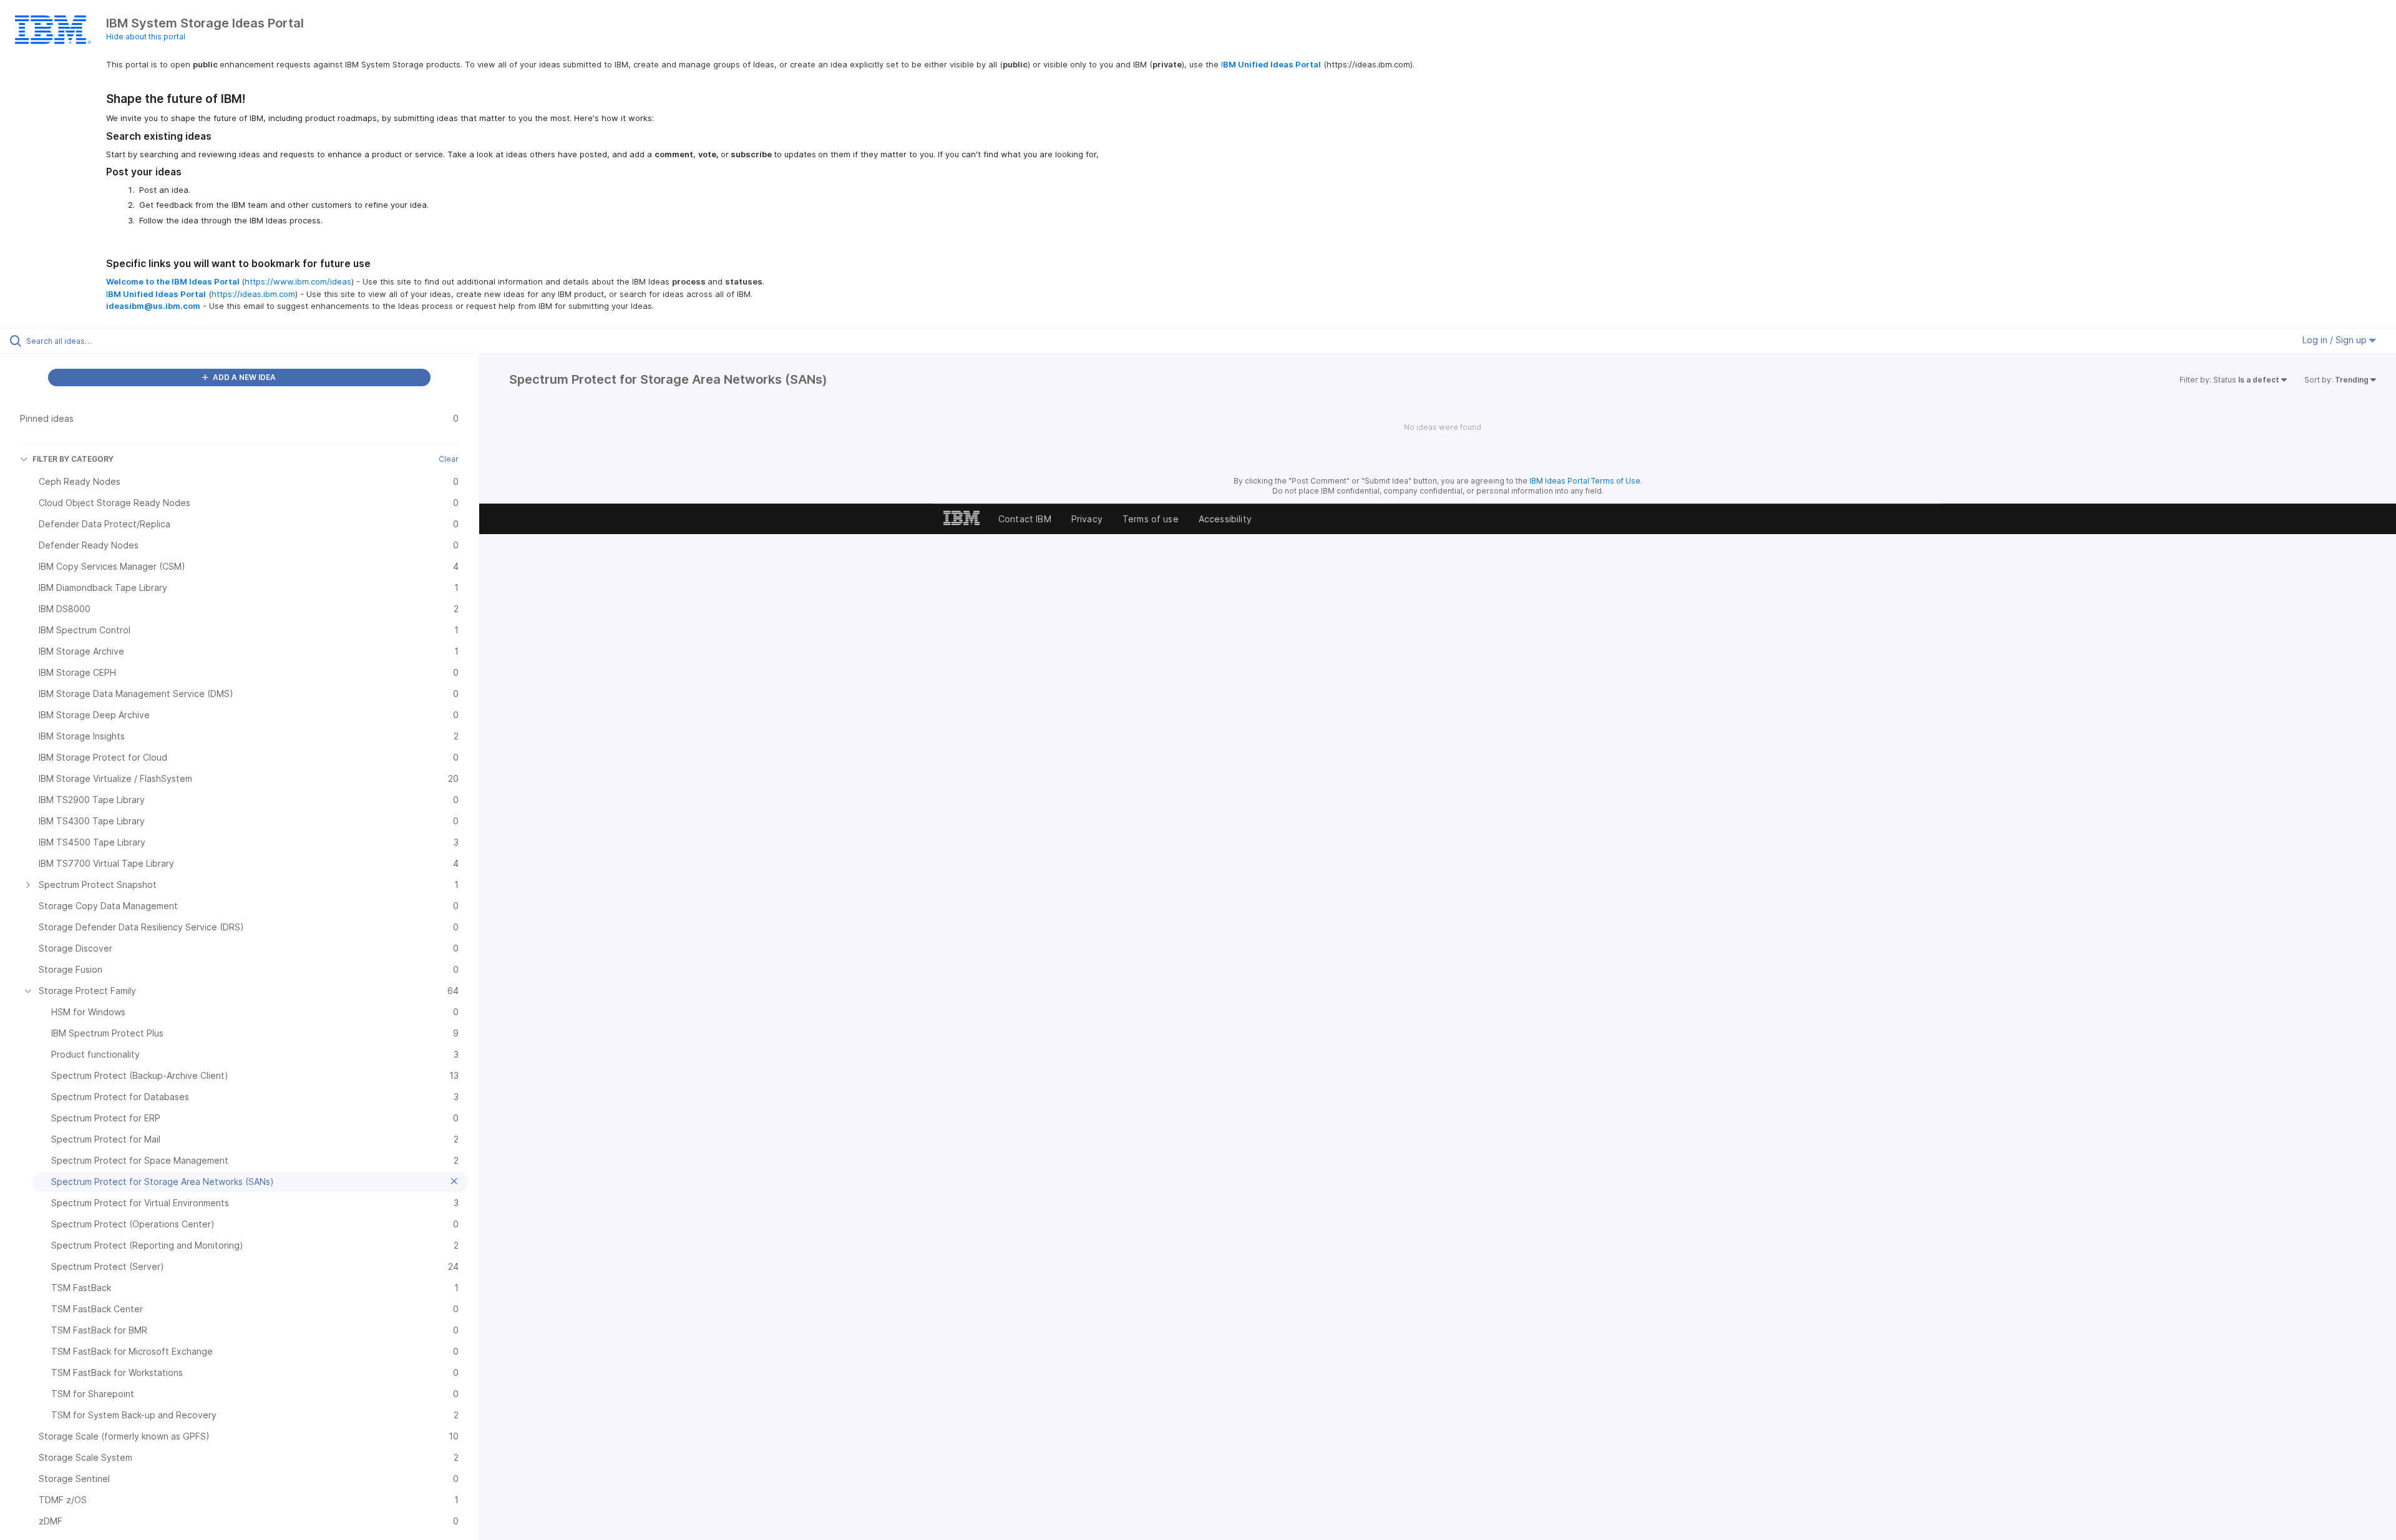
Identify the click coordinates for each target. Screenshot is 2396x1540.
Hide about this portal (146, 37)
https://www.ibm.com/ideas (298, 281)
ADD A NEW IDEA (243, 377)
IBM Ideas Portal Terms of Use (1585, 481)
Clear (449, 459)
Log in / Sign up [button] (2336, 340)
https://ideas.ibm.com (253, 294)
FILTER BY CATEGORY (73, 459)
